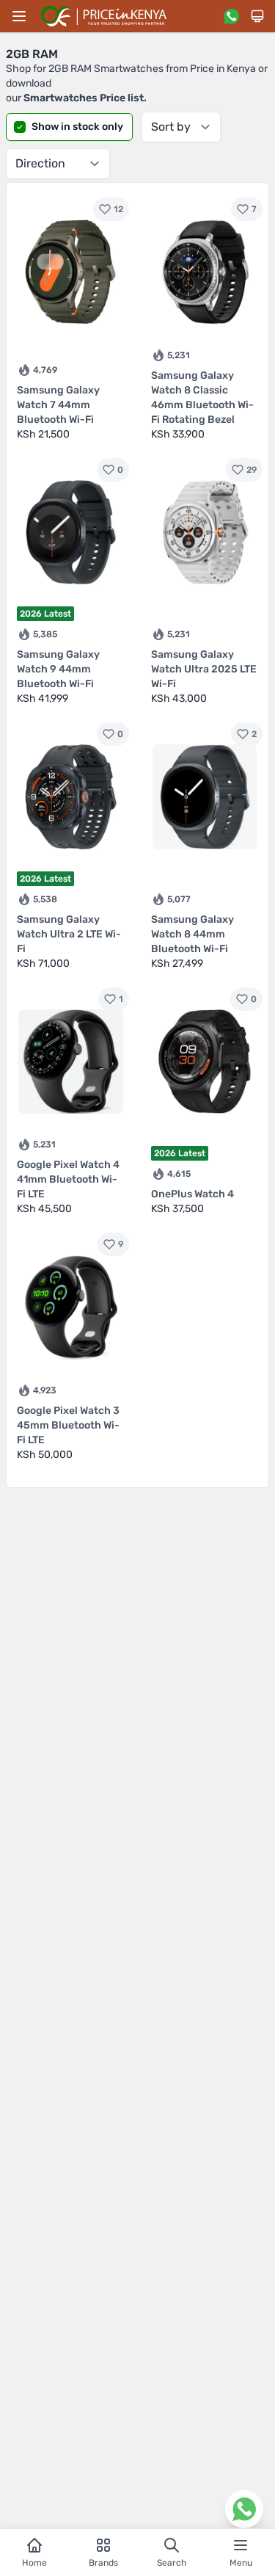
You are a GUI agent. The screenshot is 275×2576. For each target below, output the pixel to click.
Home (34, 2563)
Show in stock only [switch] (77, 127)
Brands (103, 2563)
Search (172, 2563)
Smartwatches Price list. (85, 98)
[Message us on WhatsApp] (231, 16)
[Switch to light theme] (257, 16)
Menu (241, 2563)
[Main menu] (19, 16)
